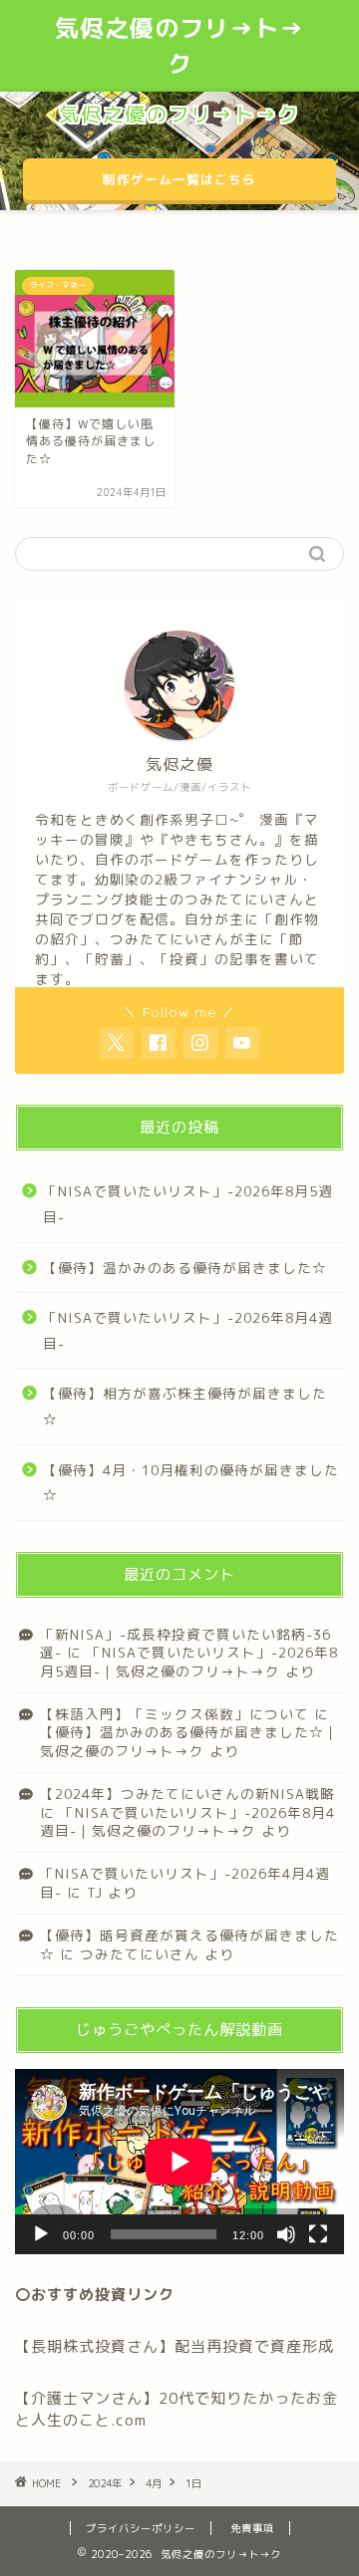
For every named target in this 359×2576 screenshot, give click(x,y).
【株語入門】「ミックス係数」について (175, 1714)
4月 (154, 2483)
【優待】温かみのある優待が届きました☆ (185, 1268)
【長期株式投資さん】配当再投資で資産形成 (175, 2346)
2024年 (105, 2483)
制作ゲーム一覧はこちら (179, 179)
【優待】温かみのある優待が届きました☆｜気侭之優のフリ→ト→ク (189, 1741)
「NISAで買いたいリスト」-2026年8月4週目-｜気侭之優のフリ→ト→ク (187, 1821)
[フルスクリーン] (318, 2234)
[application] (179, 2162)
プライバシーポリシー (141, 2528)
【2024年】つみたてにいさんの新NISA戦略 (187, 1794)
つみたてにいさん (140, 1954)
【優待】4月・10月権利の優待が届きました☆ (191, 1483)
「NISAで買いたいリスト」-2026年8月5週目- (188, 1204)
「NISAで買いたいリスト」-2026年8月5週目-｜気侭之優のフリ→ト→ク (189, 1661)
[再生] (41, 2234)
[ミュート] (286, 2234)
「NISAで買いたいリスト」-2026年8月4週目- (188, 1330)
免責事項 (252, 2528)
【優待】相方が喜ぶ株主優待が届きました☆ (185, 1406)
